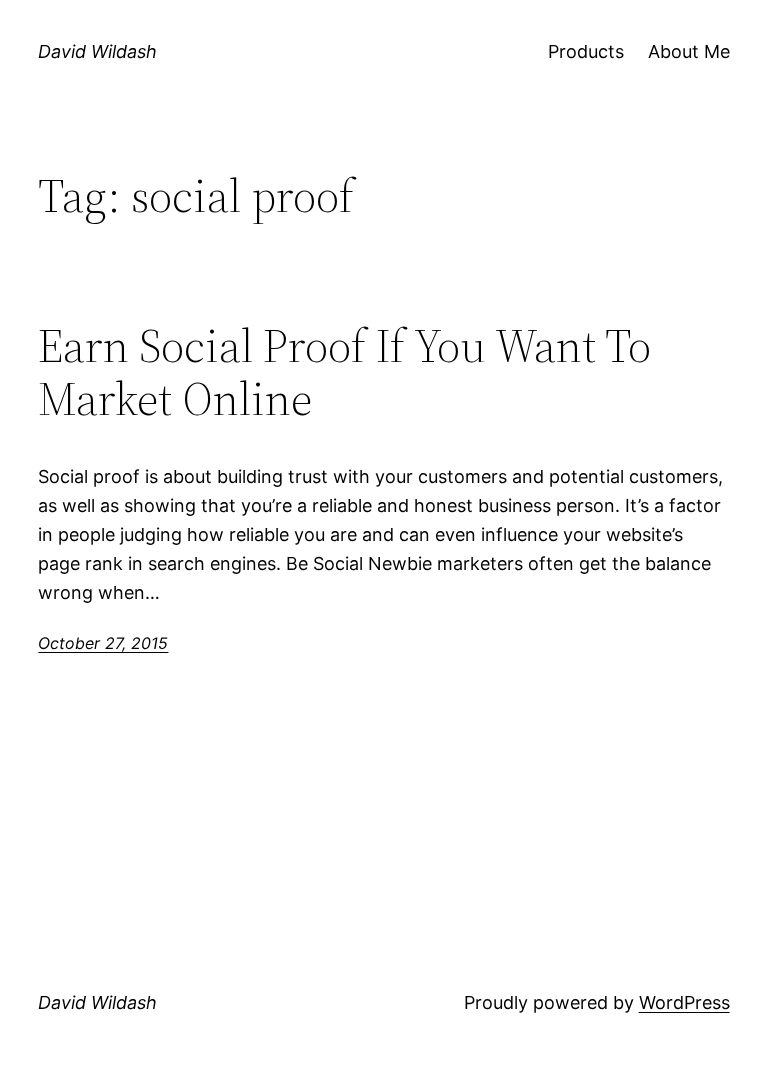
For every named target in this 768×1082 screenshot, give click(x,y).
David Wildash (97, 51)
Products (586, 51)
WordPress (684, 1002)
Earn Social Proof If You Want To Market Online (344, 372)
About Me (689, 51)
